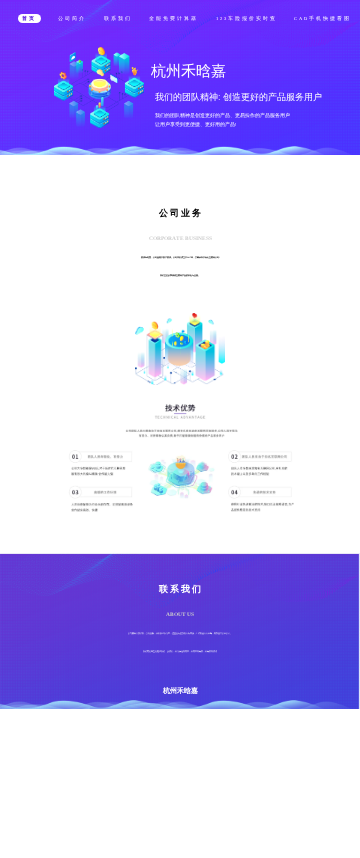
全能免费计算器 (173, 18)
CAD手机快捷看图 (322, 18)
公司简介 (72, 18)
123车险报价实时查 (246, 18)
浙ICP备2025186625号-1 (189, 760)
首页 (29, 18)
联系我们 (118, 18)
